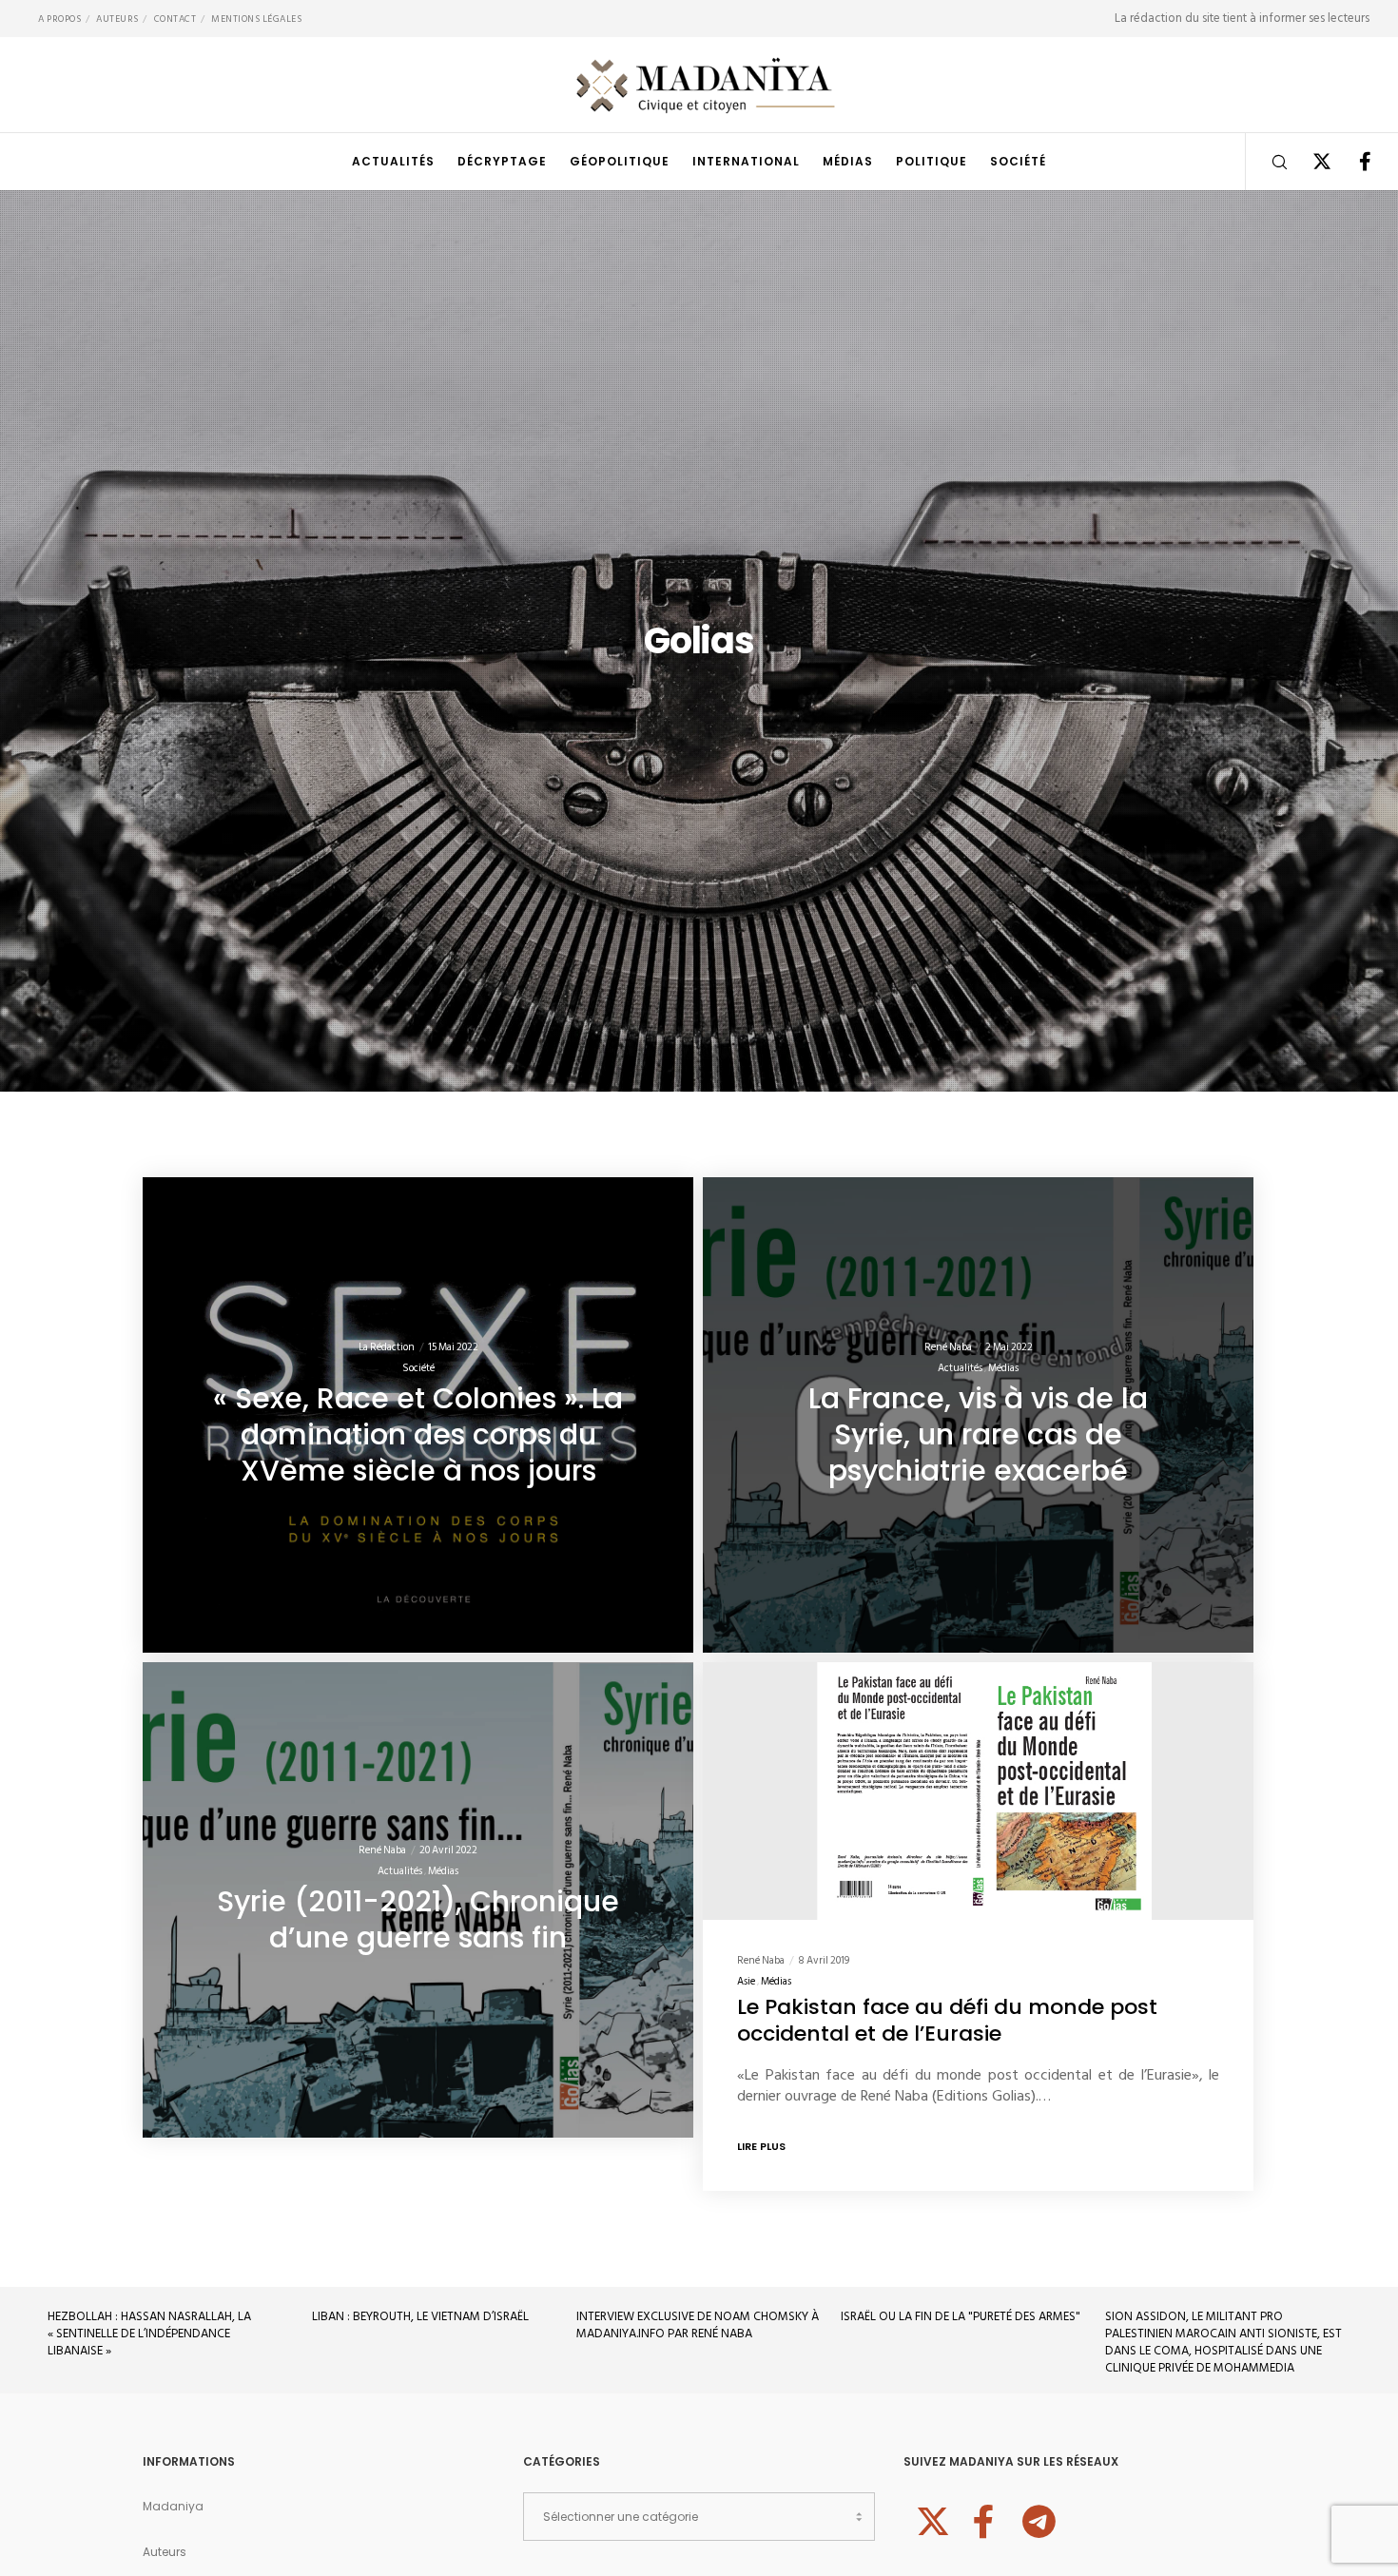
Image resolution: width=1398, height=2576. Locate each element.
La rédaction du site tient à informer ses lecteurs (1242, 18)
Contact (175, 19)
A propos (59, 19)
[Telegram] (1037, 2519)
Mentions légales (256, 19)
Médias (1003, 1368)
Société (418, 1368)
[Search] (1267, 162)
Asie (746, 1983)
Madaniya (173, 2506)
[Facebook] (1353, 162)
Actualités (960, 1368)
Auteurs (117, 19)
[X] (1310, 162)
